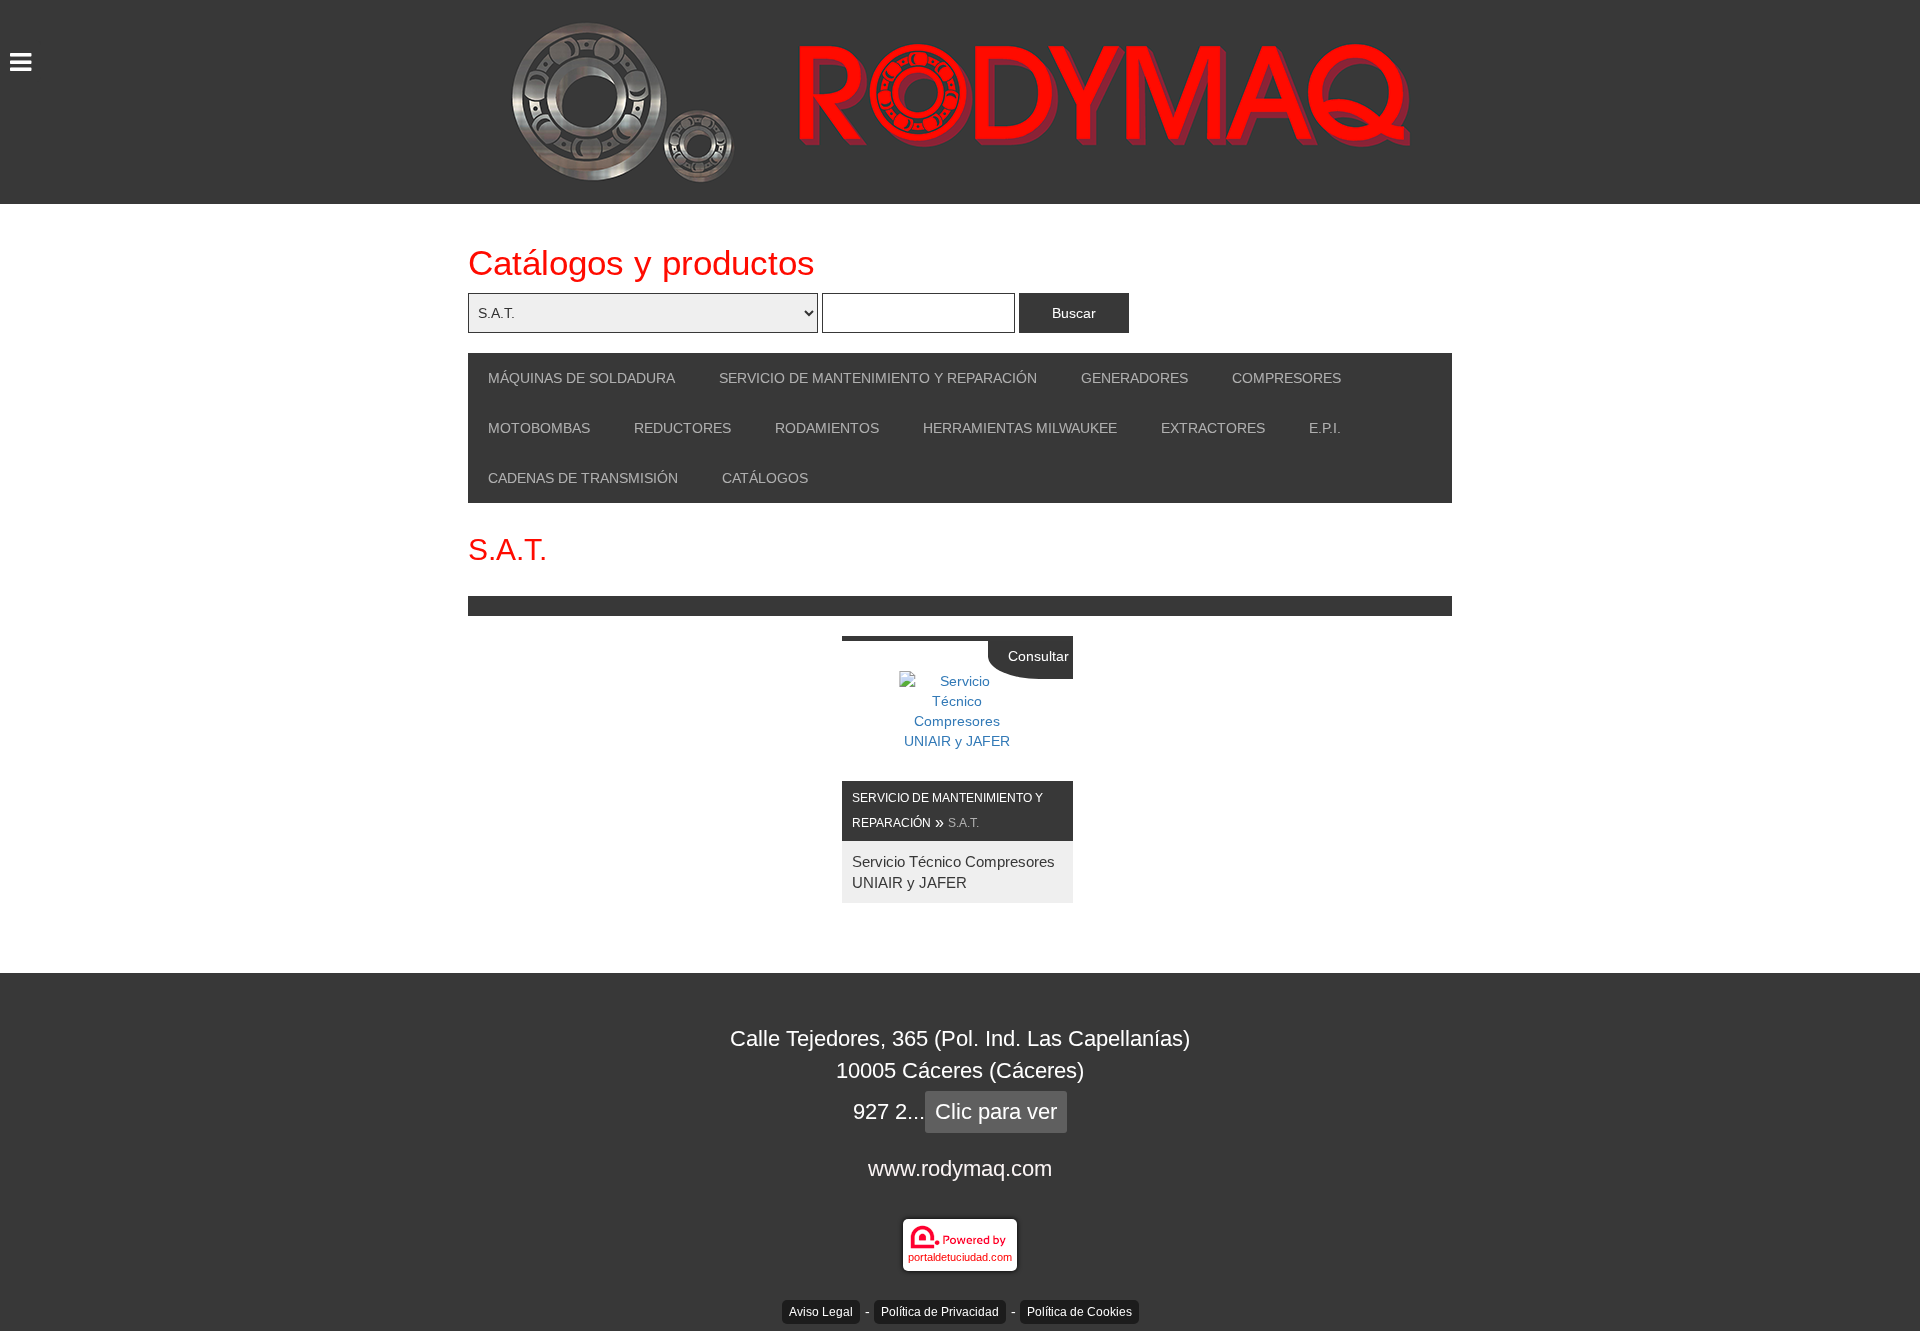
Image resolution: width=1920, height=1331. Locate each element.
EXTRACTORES (1213, 428)
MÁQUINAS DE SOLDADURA (581, 378)
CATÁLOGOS (765, 478)
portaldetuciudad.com (960, 1257)
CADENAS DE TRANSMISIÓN (583, 478)
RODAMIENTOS (827, 428)
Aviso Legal (821, 1312)
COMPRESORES (1286, 378)
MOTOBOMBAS (539, 428)
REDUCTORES (682, 428)
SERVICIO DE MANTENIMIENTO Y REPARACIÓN (878, 378)
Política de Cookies (1079, 1312)
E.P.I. (1325, 428)
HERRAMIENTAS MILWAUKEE (1020, 428)
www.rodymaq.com (960, 1168)
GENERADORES (1134, 378)
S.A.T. (963, 823)
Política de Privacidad (940, 1312)
